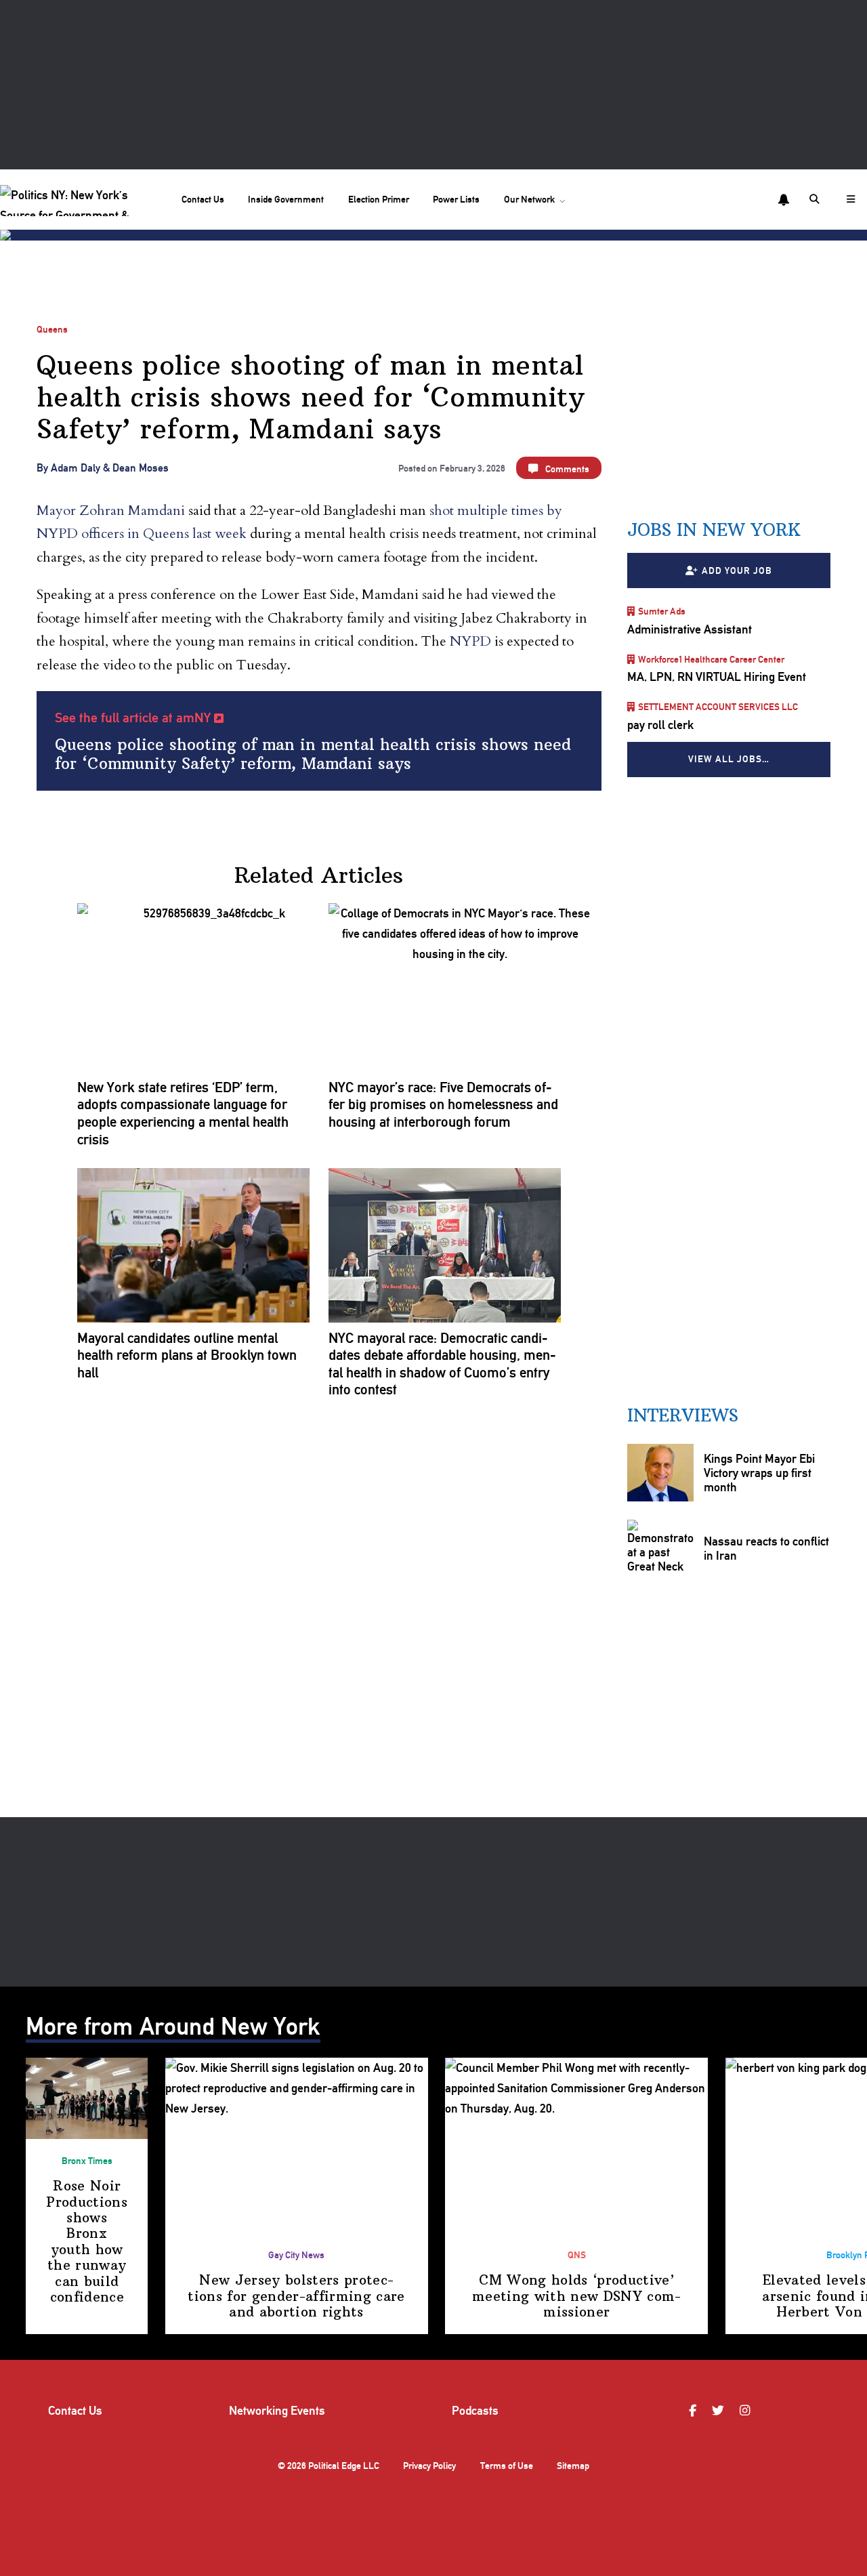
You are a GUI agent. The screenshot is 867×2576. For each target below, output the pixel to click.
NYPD (470, 641)
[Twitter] (720, 2411)
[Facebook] (694, 2411)
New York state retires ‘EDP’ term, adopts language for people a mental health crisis (183, 1113)
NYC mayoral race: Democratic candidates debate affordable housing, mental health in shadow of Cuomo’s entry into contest (442, 1364)
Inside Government (286, 199)
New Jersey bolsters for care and (296, 2296)
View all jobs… (729, 759)
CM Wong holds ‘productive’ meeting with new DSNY (576, 2296)
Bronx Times (87, 2161)
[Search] (816, 199)
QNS (577, 2255)
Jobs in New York (714, 530)
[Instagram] (747, 2411)
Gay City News (296, 2255)
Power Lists (456, 199)
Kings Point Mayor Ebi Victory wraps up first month (759, 1473)
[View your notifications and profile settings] (784, 200)
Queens (52, 329)
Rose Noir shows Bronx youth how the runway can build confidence (87, 2241)
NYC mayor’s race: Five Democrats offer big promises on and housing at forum (443, 1104)
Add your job (737, 570)
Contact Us (203, 199)
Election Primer (379, 199)
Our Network (529, 199)
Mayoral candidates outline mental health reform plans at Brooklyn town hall (187, 1355)
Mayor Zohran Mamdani (111, 511)
